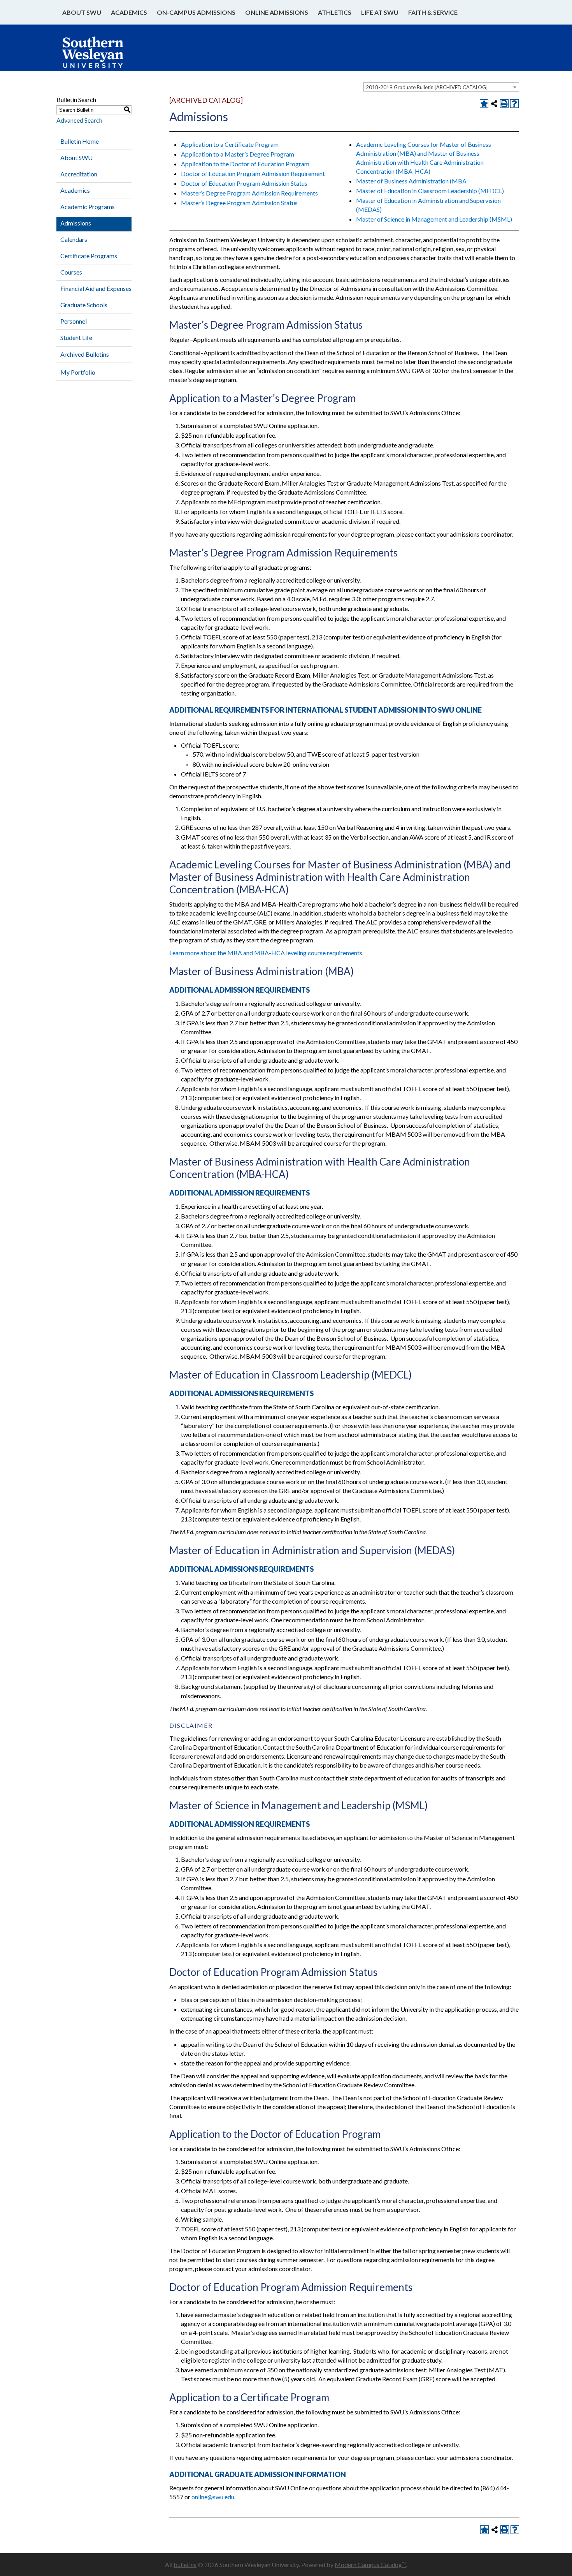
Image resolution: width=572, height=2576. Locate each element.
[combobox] (441, 87)
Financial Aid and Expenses (96, 288)
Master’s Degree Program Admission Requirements (249, 193)
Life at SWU (380, 12)
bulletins (185, 2565)
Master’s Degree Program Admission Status (239, 203)
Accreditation (79, 174)
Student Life (76, 337)
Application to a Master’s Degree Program (238, 154)
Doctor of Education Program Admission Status (244, 183)
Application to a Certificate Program (230, 144)
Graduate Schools (84, 305)
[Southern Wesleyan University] (100, 56)
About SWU (82, 12)
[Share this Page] (494, 104)
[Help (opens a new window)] (514, 104)
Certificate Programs (89, 256)
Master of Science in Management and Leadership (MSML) (434, 219)
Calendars (74, 239)
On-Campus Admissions (196, 12)
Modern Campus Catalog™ (370, 2565)
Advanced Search (79, 120)
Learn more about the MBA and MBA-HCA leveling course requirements (266, 953)
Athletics (335, 12)
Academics (129, 12)
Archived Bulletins (85, 354)
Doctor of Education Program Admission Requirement (253, 173)
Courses (71, 272)
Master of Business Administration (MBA (411, 181)
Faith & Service (433, 12)
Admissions (76, 223)
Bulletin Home (80, 141)
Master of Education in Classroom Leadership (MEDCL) (430, 191)
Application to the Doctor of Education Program (245, 164)
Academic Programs (88, 207)
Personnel (74, 321)
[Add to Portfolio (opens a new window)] (484, 104)
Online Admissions (277, 12)
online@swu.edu (213, 2497)
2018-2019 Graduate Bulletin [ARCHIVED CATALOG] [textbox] (427, 87)
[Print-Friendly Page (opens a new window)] (504, 104)
